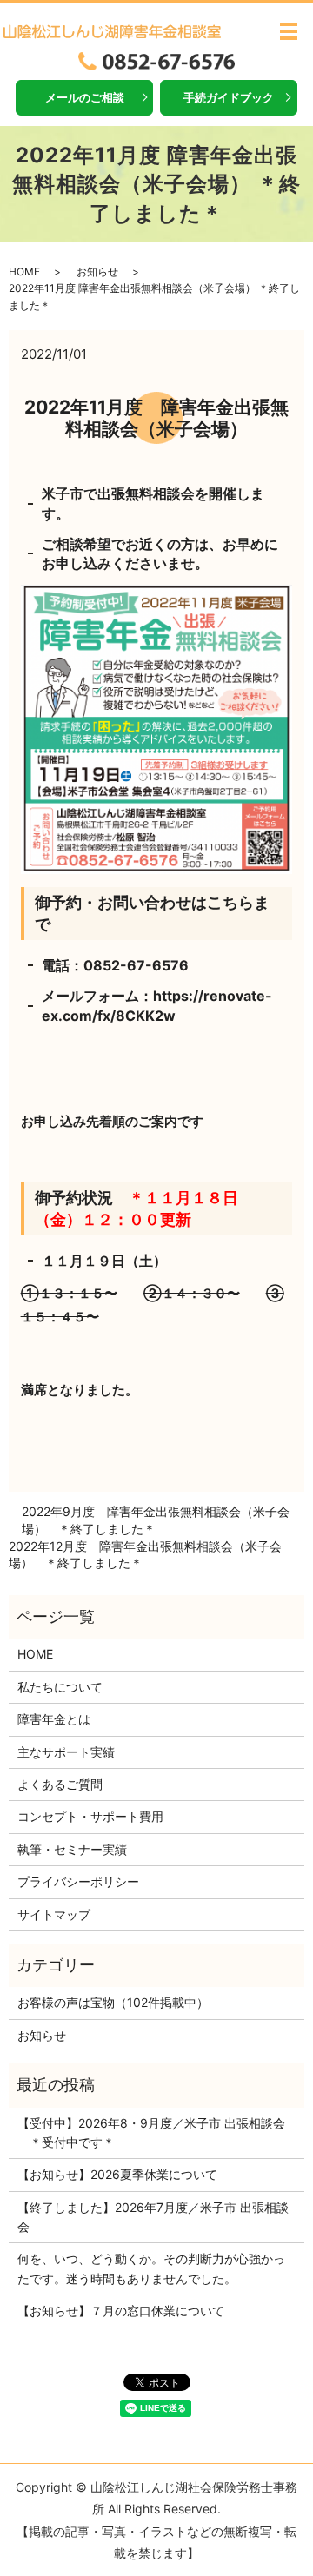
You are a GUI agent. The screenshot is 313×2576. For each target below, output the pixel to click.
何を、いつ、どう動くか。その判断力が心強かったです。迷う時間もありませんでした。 (151, 2268)
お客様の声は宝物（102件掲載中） (113, 2002)
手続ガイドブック (229, 97)
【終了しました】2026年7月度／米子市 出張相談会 (153, 2217)
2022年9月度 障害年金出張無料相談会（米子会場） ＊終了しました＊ (156, 1520)
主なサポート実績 (66, 1752)
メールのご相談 (85, 97)
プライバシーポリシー (78, 1881)
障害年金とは (54, 1719)
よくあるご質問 (60, 1784)
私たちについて (60, 1687)
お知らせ (97, 272)
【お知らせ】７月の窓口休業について (121, 2311)
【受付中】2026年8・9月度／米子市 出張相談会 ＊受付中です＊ (151, 2132)
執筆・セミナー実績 (72, 1849)
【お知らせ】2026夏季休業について (117, 2174)
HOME (24, 272)
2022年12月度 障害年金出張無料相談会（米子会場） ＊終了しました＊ (145, 1555)
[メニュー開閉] (289, 31)
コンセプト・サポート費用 (90, 1816)
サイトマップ (54, 1914)
